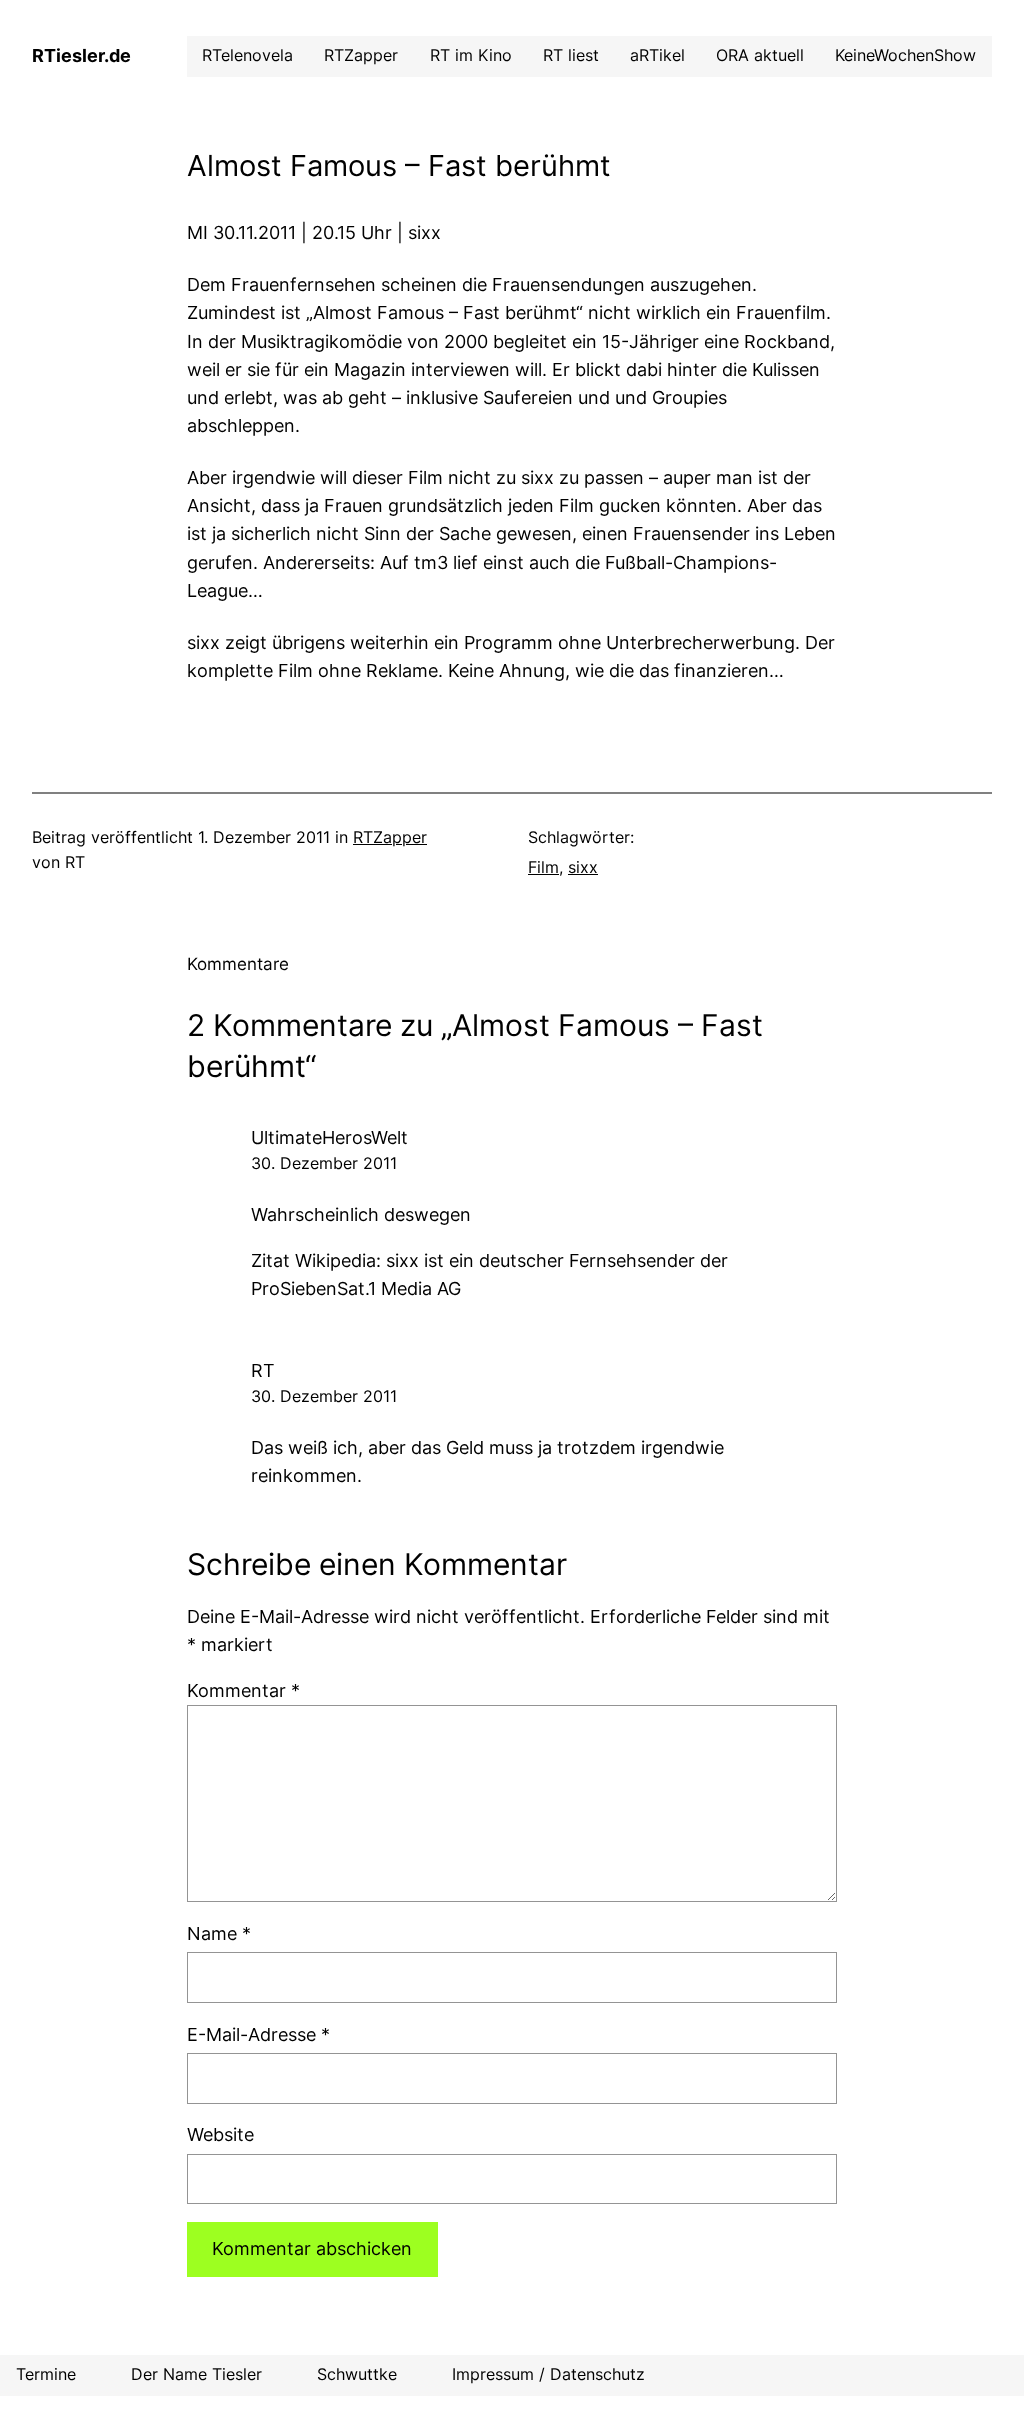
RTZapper (390, 837)
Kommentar (243, 1690)
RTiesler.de (81, 55)
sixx (583, 867)
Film (543, 867)
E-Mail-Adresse (258, 2034)
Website (220, 2134)
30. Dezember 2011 (324, 1163)
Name (219, 1933)
